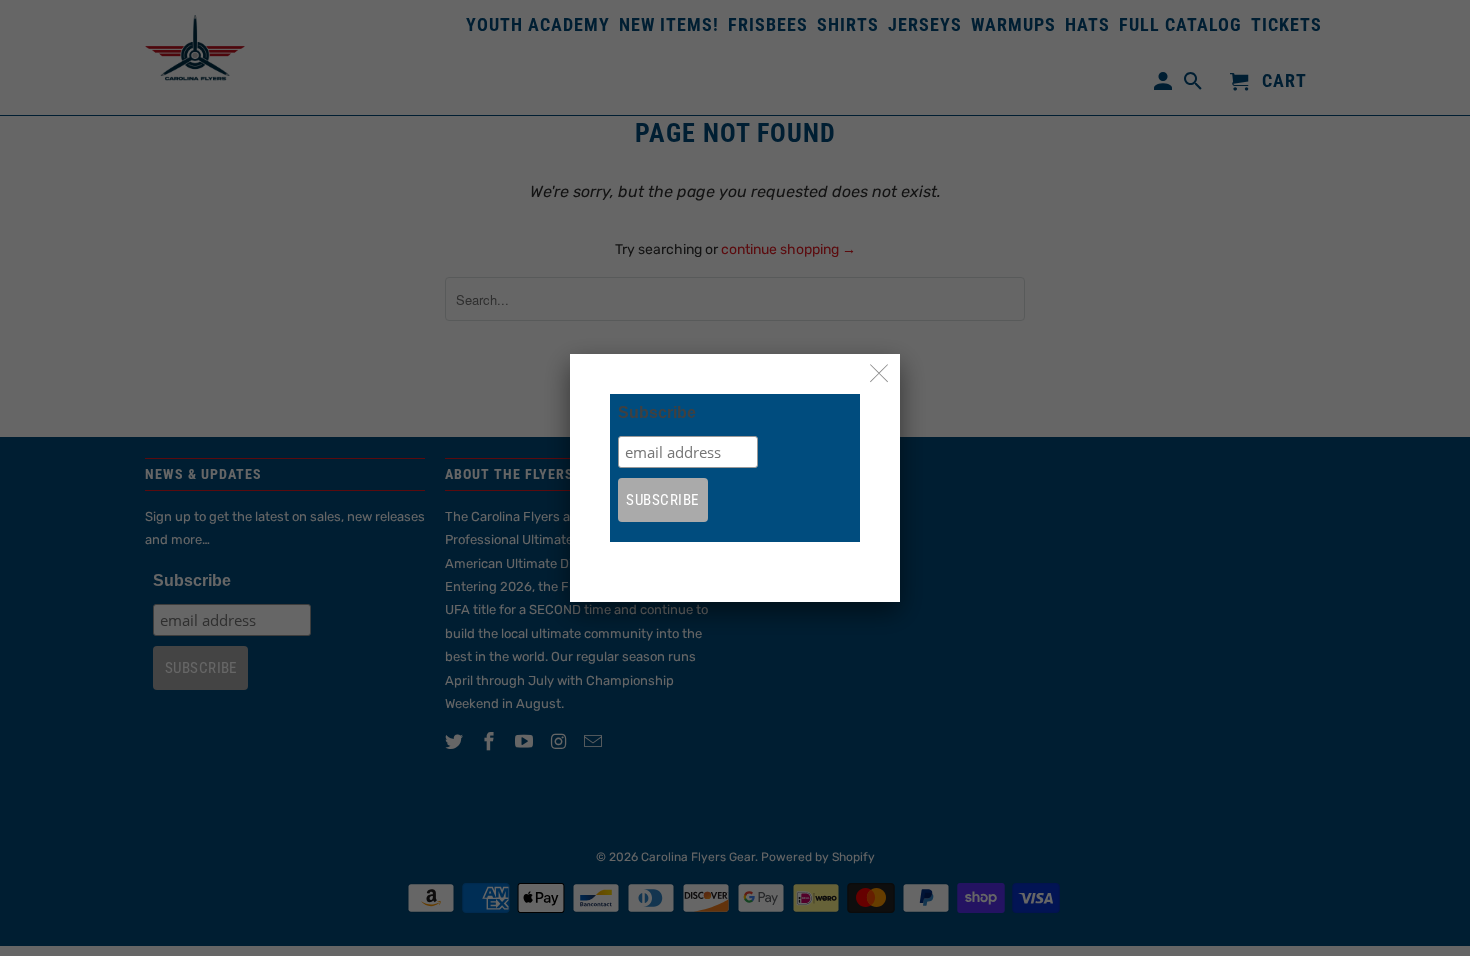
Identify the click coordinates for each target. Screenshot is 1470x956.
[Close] (879, 374)
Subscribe (657, 412)
